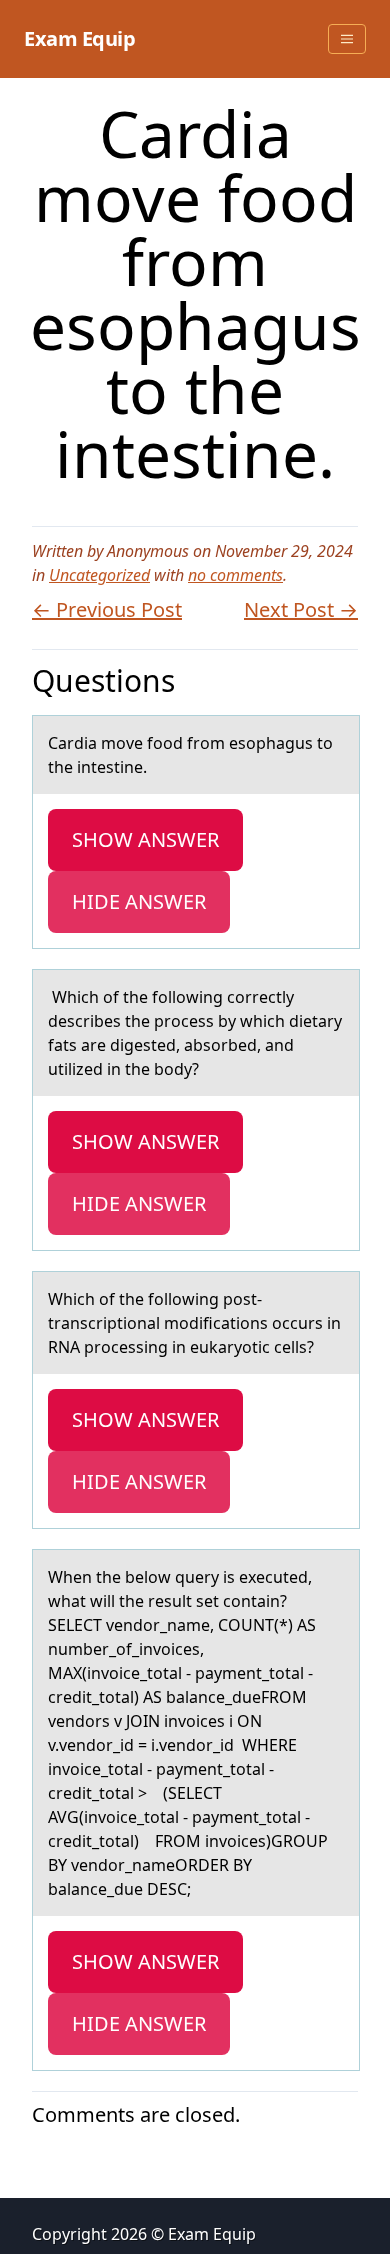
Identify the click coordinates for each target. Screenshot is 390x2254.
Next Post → (301, 609)
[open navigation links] (347, 39)
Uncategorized (99, 575)
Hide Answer (139, 901)
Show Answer (145, 839)
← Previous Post (107, 609)
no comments (235, 575)
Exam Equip (79, 38)
